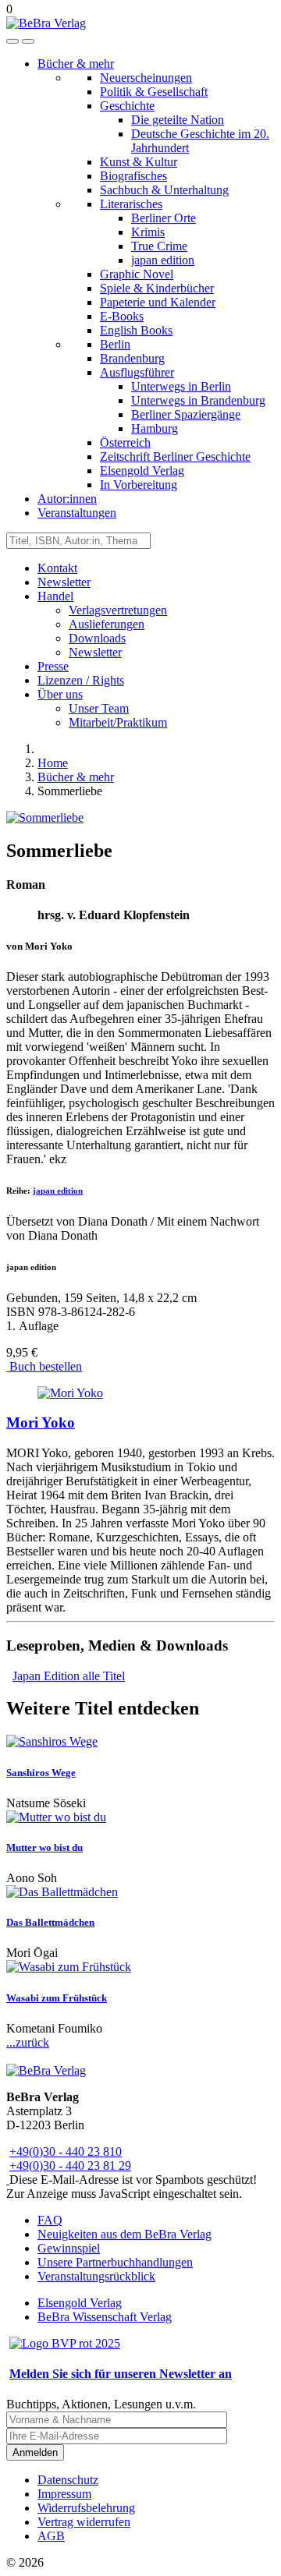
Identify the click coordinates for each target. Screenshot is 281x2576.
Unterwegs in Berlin (181, 386)
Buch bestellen (44, 1366)
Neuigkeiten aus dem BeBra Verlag (124, 2234)
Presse (53, 666)
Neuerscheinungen (146, 78)
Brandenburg (132, 358)
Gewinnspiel (69, 2248)
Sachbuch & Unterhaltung (164, 190)
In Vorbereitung (139, 485)
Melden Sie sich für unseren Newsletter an (121, 2374)
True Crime (159, 246)
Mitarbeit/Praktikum (118, 722)
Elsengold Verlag (142, 471)
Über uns (60, 694)
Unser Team (99, 708)
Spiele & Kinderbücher (157, 288)
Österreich (125, 442)
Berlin (115, 344)
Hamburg (155, 428)
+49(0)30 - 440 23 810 (66, 2151)
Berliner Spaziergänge (186, 414)
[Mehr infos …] (70, 1393)
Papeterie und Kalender (158, 302)
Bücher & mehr (76, 64)
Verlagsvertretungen (118, 610)
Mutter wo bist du (44, 1847)
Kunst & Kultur (139, 162)
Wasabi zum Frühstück (57, 1998)
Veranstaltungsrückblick (96, 2276)
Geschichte (127, 106)
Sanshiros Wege (41, 1773)
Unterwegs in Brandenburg (198, 400)
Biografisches (133, 176)
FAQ (50, 2220)
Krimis (148, 232)
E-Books (122, 316)
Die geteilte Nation (178, 120)
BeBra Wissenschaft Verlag (105, 2317)
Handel (55, 596)
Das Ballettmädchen (50, 1922)
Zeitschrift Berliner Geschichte (175, 456)
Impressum (64, 2494)
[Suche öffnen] (12, 41)
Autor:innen (67, 499)
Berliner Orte (164, 218)
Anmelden (35, 2452)
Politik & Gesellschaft (154, 92)
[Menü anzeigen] (28, 41)
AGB (51, 2536)
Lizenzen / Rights (81, 680)
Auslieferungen (107, 624)
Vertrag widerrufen (84, 2522)
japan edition (163, 260)
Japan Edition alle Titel (69, 1676)
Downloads (97, 638)
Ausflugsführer (137, 372)
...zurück (28, 2042)
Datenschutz (68, 2480)
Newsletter (64, 582)
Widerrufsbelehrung (86, 2508)
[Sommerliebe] (45, 817)
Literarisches (131, 204)
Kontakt (57, 568)
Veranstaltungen (77, 513)
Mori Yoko (41, 1422)
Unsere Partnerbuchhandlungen (115, 2262)
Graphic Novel (137, 274)
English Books (136, 330)
